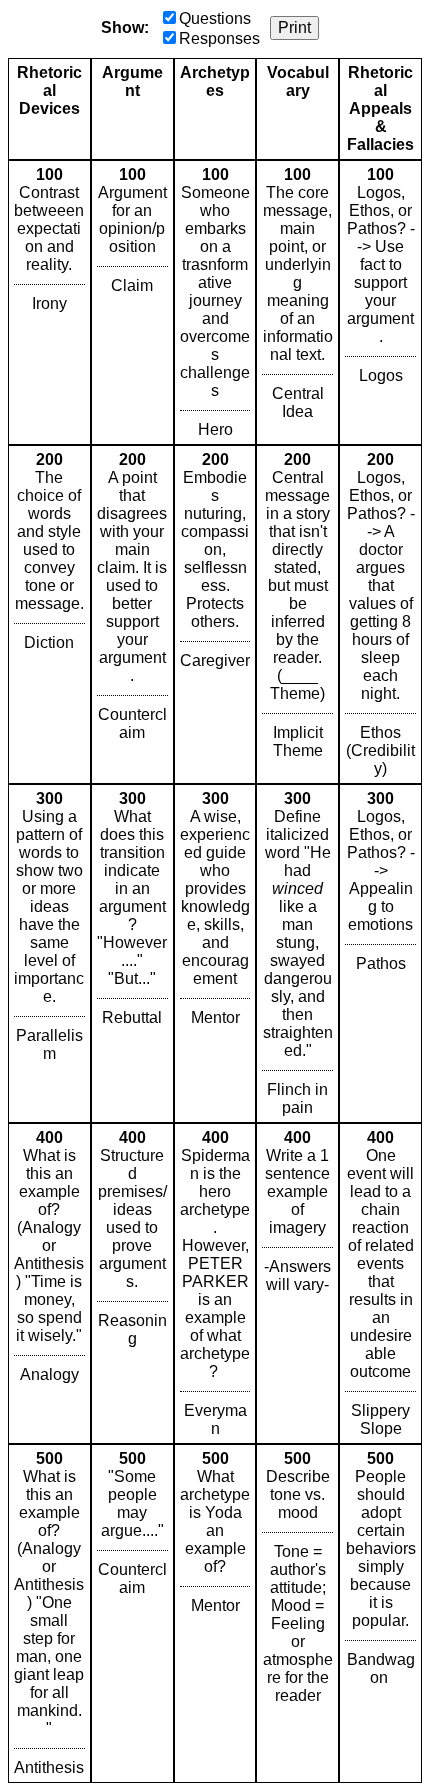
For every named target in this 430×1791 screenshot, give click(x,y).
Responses (219, 38)
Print (294, 27)
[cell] (49, 302)
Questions (215, 18)
